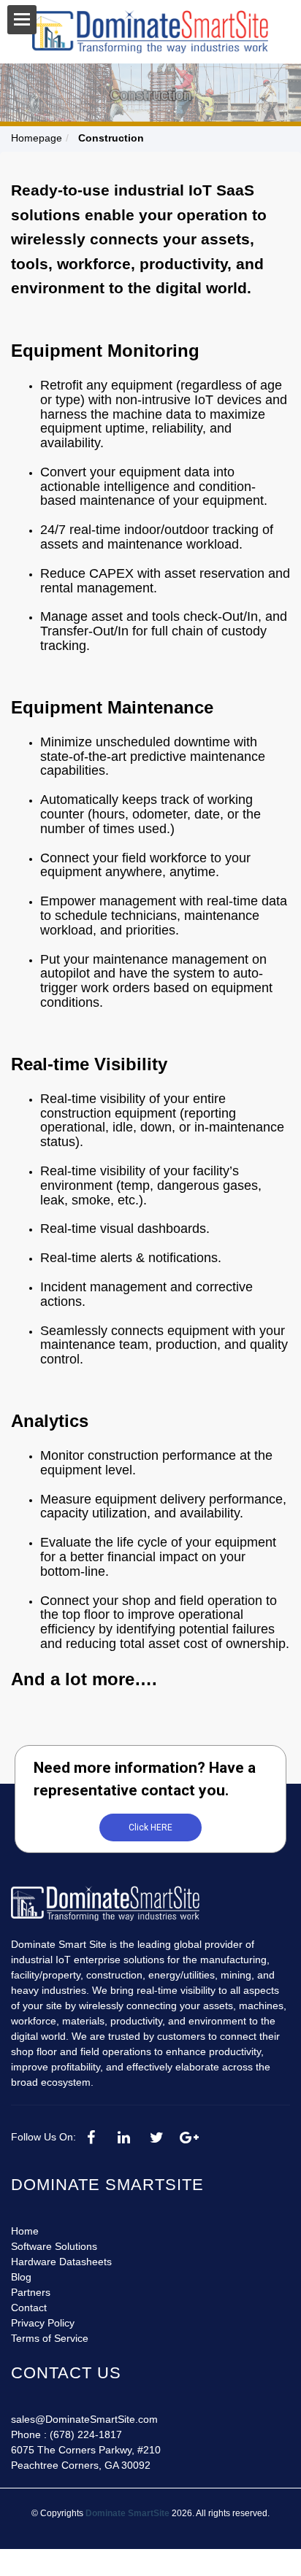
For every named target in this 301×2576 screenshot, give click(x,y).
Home (25, 2231)
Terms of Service (50, 2338)
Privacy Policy (43, 2323)
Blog (21, 2277)
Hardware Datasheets (61, 2262)
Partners (31, 2292)
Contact (29, 2308)
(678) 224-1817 (86, 2434)
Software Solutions (54, 2246)
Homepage (37, 138)
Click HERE (150, 1827)
